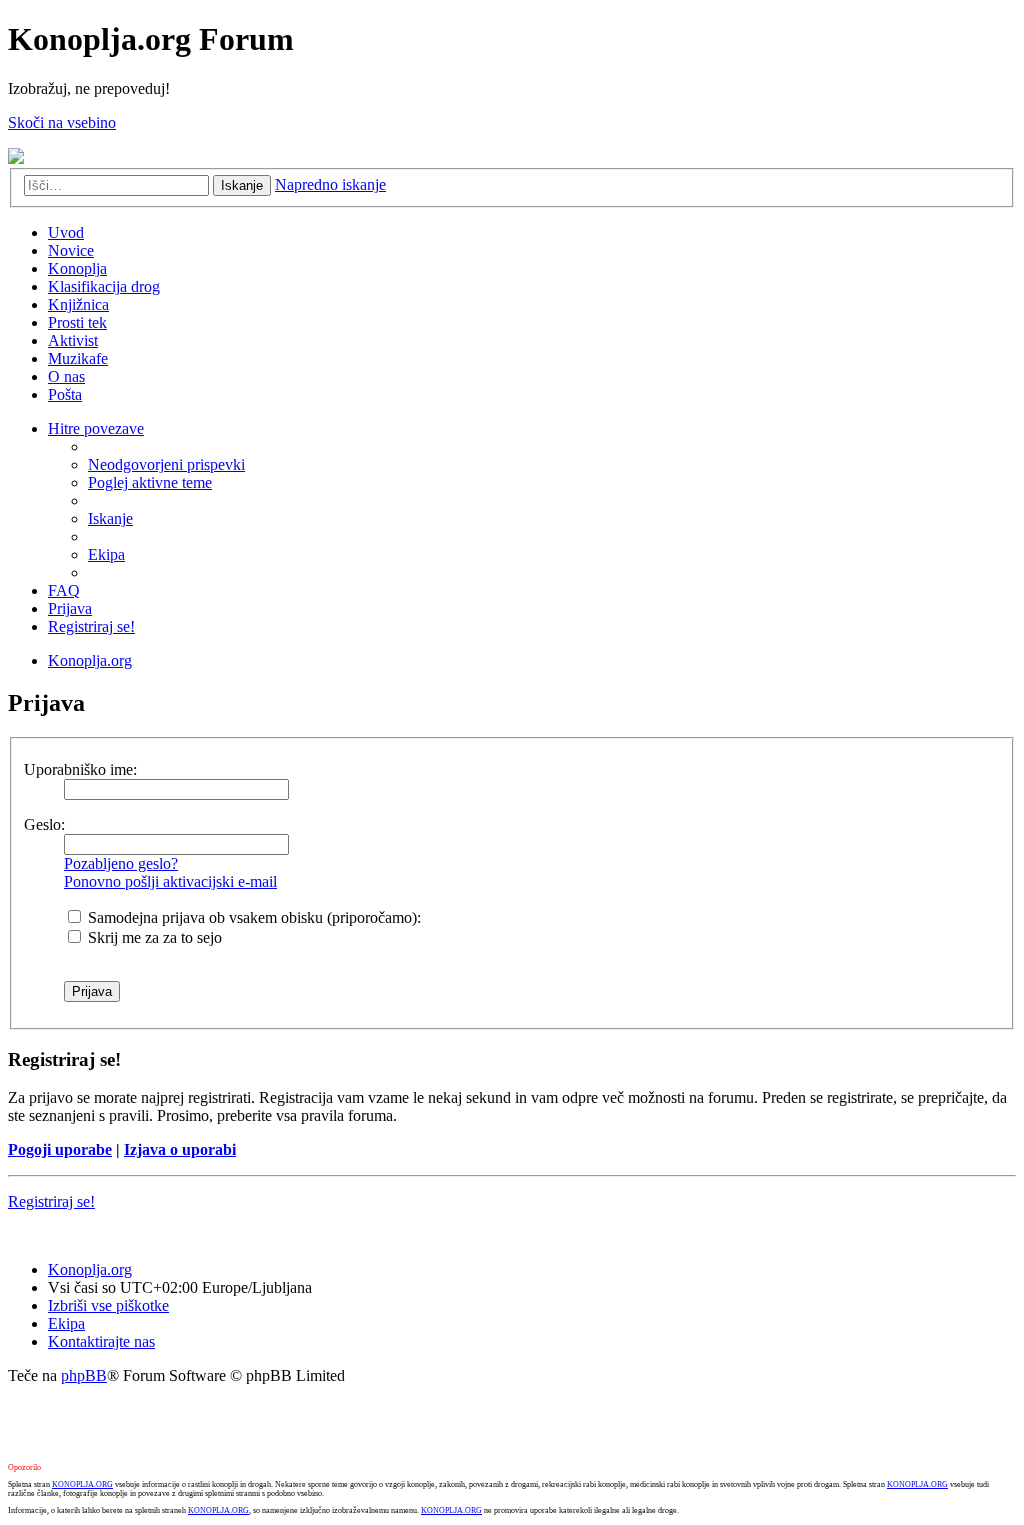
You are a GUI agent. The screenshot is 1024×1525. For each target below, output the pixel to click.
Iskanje (242, 185)
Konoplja (77, 268)
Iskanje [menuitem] (110, 518)
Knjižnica (78, 304)
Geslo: (44, 824)
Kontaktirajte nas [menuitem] (101, 1341)
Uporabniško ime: (80, 769)
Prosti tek (77, 322)
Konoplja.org (90, 660)
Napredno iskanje (330, 184)
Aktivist (73, 340)
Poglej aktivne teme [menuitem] (150, 482)
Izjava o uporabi (180, 1149)
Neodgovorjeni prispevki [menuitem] (166, 464)
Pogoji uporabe (60, 1149)
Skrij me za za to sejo (153, 937)
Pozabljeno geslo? (121, 863)
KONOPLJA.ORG (82, 1484)
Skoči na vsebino (62, 122)
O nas (66, 376)
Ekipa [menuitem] (106, 554)
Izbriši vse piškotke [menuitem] (108, 1305)
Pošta (65, 394)
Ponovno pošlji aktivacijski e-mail (170, 881)
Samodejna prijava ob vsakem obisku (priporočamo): (252, 917)
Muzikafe (78, 358)
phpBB (84, 1375)
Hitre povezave (96, 428)
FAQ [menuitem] (64, 590)
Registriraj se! (51, 1201)
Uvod (66, 232)
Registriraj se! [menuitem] (91, 626)
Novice (71, 250)
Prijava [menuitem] (70, 608)
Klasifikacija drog (104, 286)
